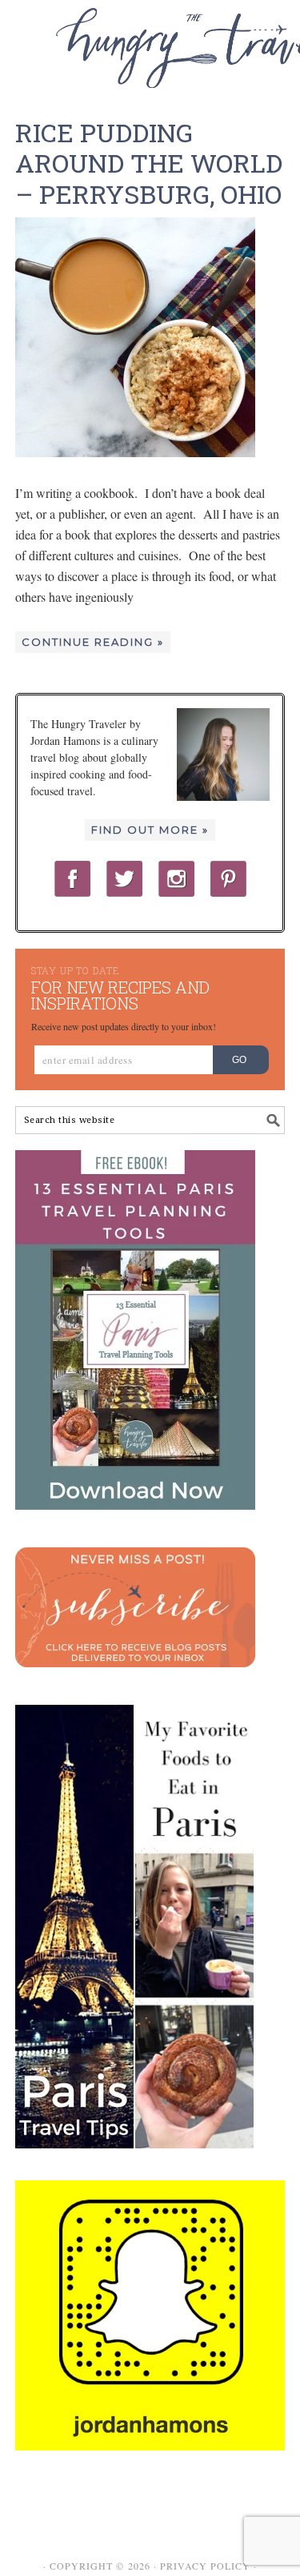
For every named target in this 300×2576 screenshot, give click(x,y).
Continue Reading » (93, 642)
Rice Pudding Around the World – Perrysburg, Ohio (149, 163)
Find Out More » (150, 830)
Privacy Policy (205, 2566)
